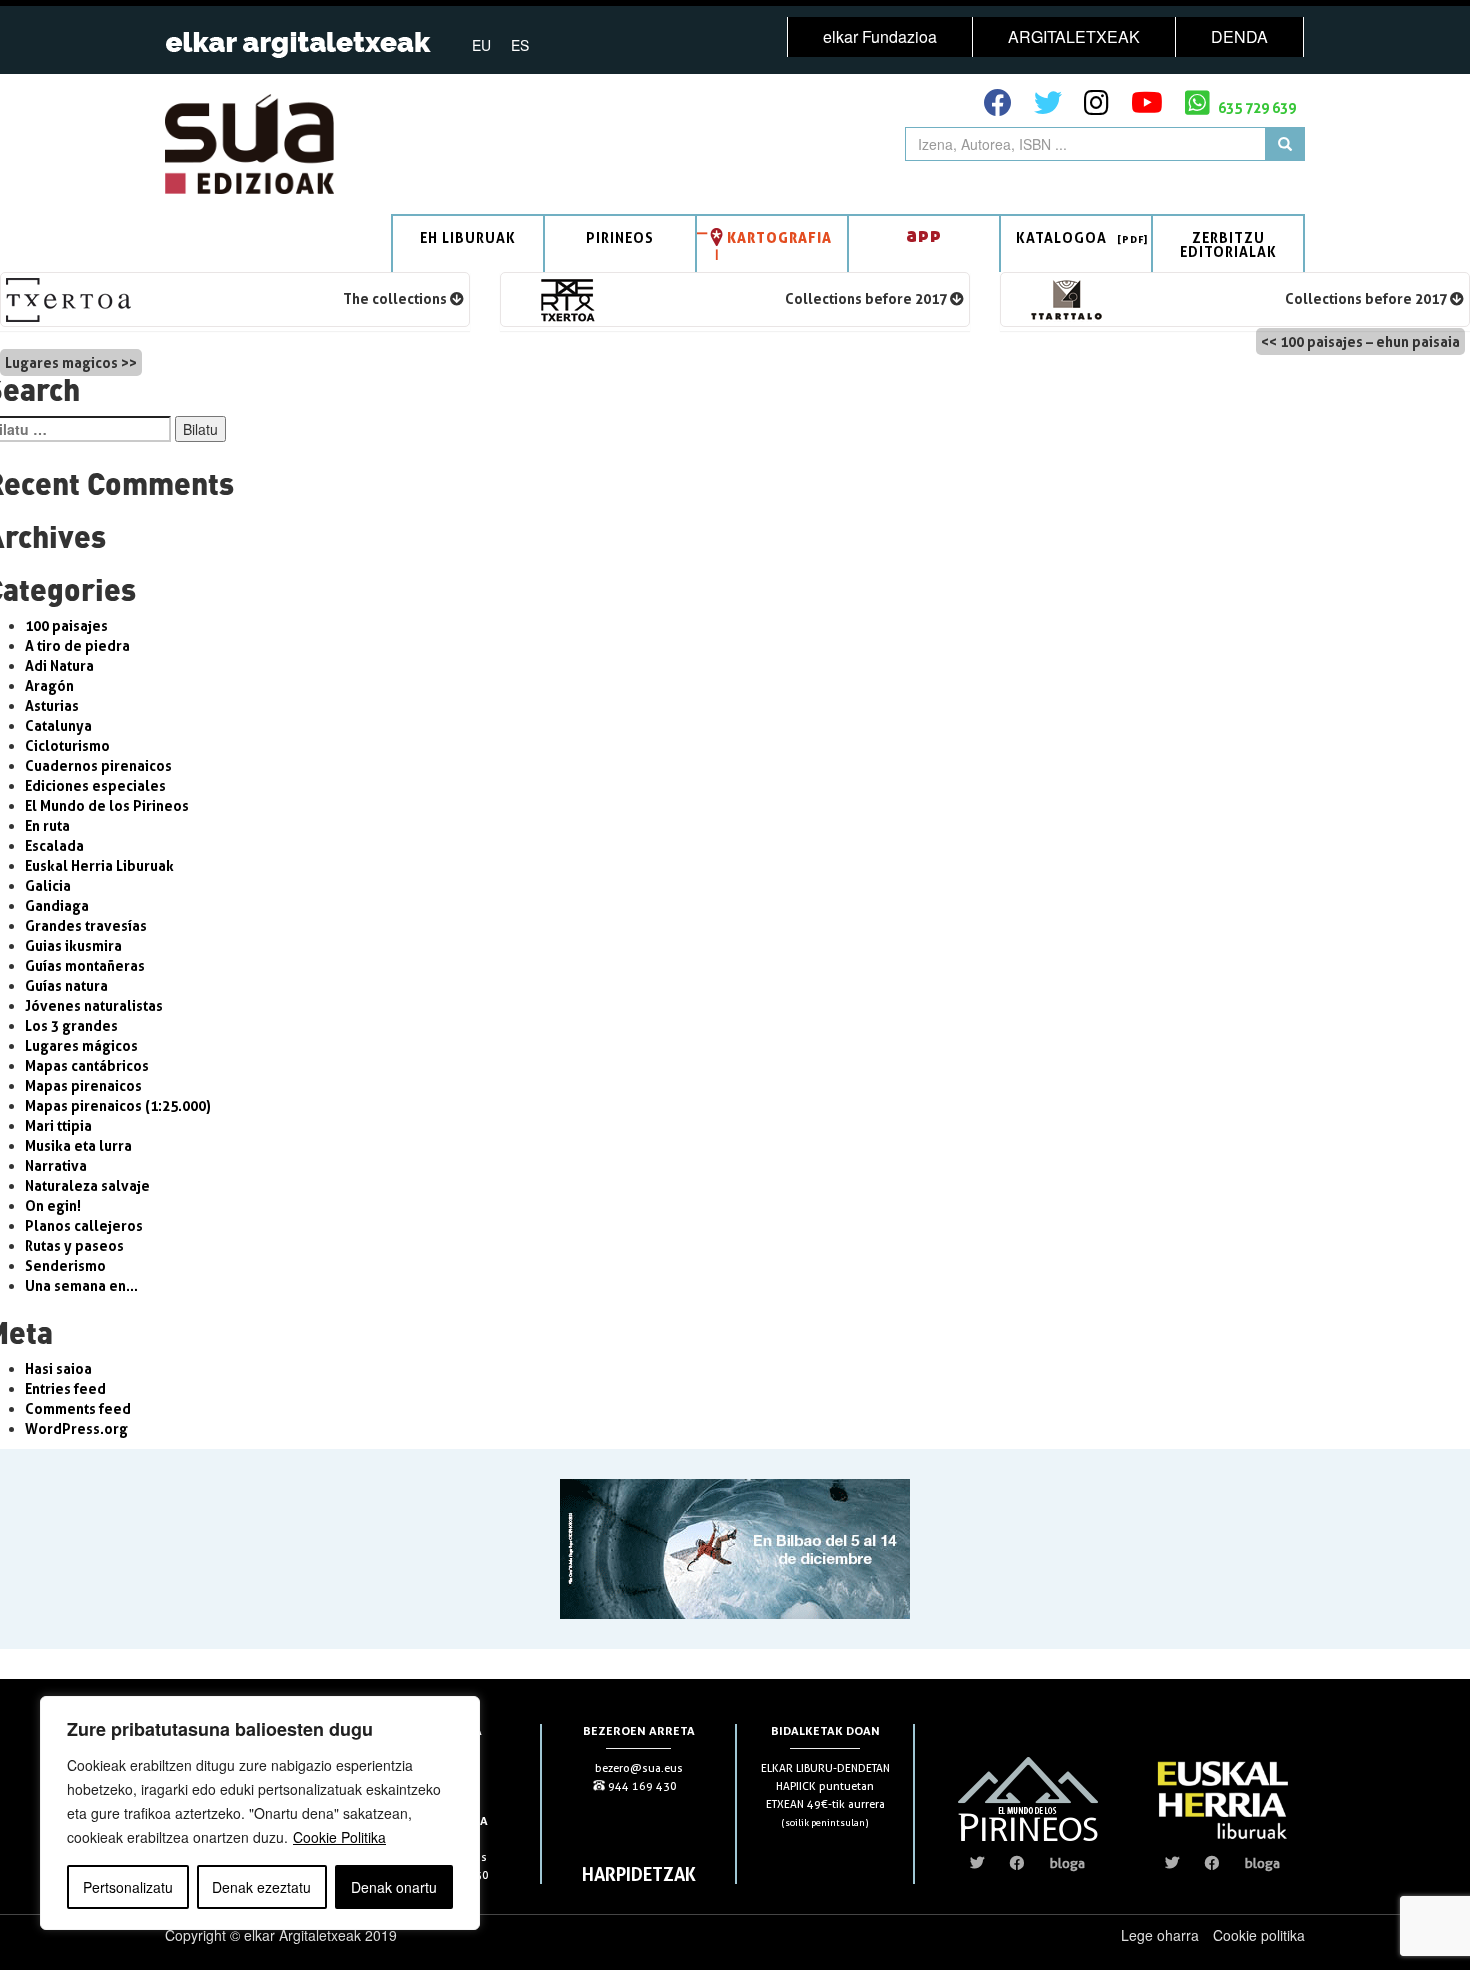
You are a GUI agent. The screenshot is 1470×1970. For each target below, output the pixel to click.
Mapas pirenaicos (83, 1085)
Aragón (49, 685)
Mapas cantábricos (87, 1065)
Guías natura (66, 985)
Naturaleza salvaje (87, 1185)
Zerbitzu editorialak (1228, 244)
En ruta (47, 825)
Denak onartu (394, 1887)
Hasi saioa (58, 1368)
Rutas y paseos (74, 1245)
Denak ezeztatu (261, 1887)
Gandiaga (57, 905)
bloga (1067, 1863)
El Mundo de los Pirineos (107, 805)
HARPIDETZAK (639, 1874)
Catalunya (58, 725)
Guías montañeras (85, 965)
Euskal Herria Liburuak (99, 865)
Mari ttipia (58, 1125)
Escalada (54, 845)
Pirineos (620, 237)
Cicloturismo (67, 745)
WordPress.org (76, 1428)
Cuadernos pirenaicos (98, 765)
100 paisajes (66, 625)
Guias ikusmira (73, 945)
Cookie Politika (339, 1837)
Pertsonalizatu (128, 1887)
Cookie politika (1259, 1935)
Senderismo (65, 1265)
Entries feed (65, 1388)
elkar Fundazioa (880, 36)
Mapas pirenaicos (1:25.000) (118, 1105)
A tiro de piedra (77, 645)
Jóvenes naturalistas (94, 1005)
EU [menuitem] (481, 45)
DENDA (1239, 36)
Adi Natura (59, 665)
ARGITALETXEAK (1074, 36)
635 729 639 (1255, 107)
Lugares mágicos (81, 1045)
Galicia (48, 885)
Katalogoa (1061, 237)
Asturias (52, 705)
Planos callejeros (84, 1225)
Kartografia (779, 237)
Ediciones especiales (95, 785)
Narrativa (56, 1165)
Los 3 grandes (71, 1025)
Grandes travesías (86, 925)
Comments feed (78, 1408)
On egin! (53, 1205)
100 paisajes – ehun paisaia (1370, 341)
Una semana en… (81, 1285)
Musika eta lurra (78, 1145)
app (924, 234)
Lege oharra (1160, 1935)
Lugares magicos (61, 362)
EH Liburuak (468, 237)
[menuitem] (481, 44)
